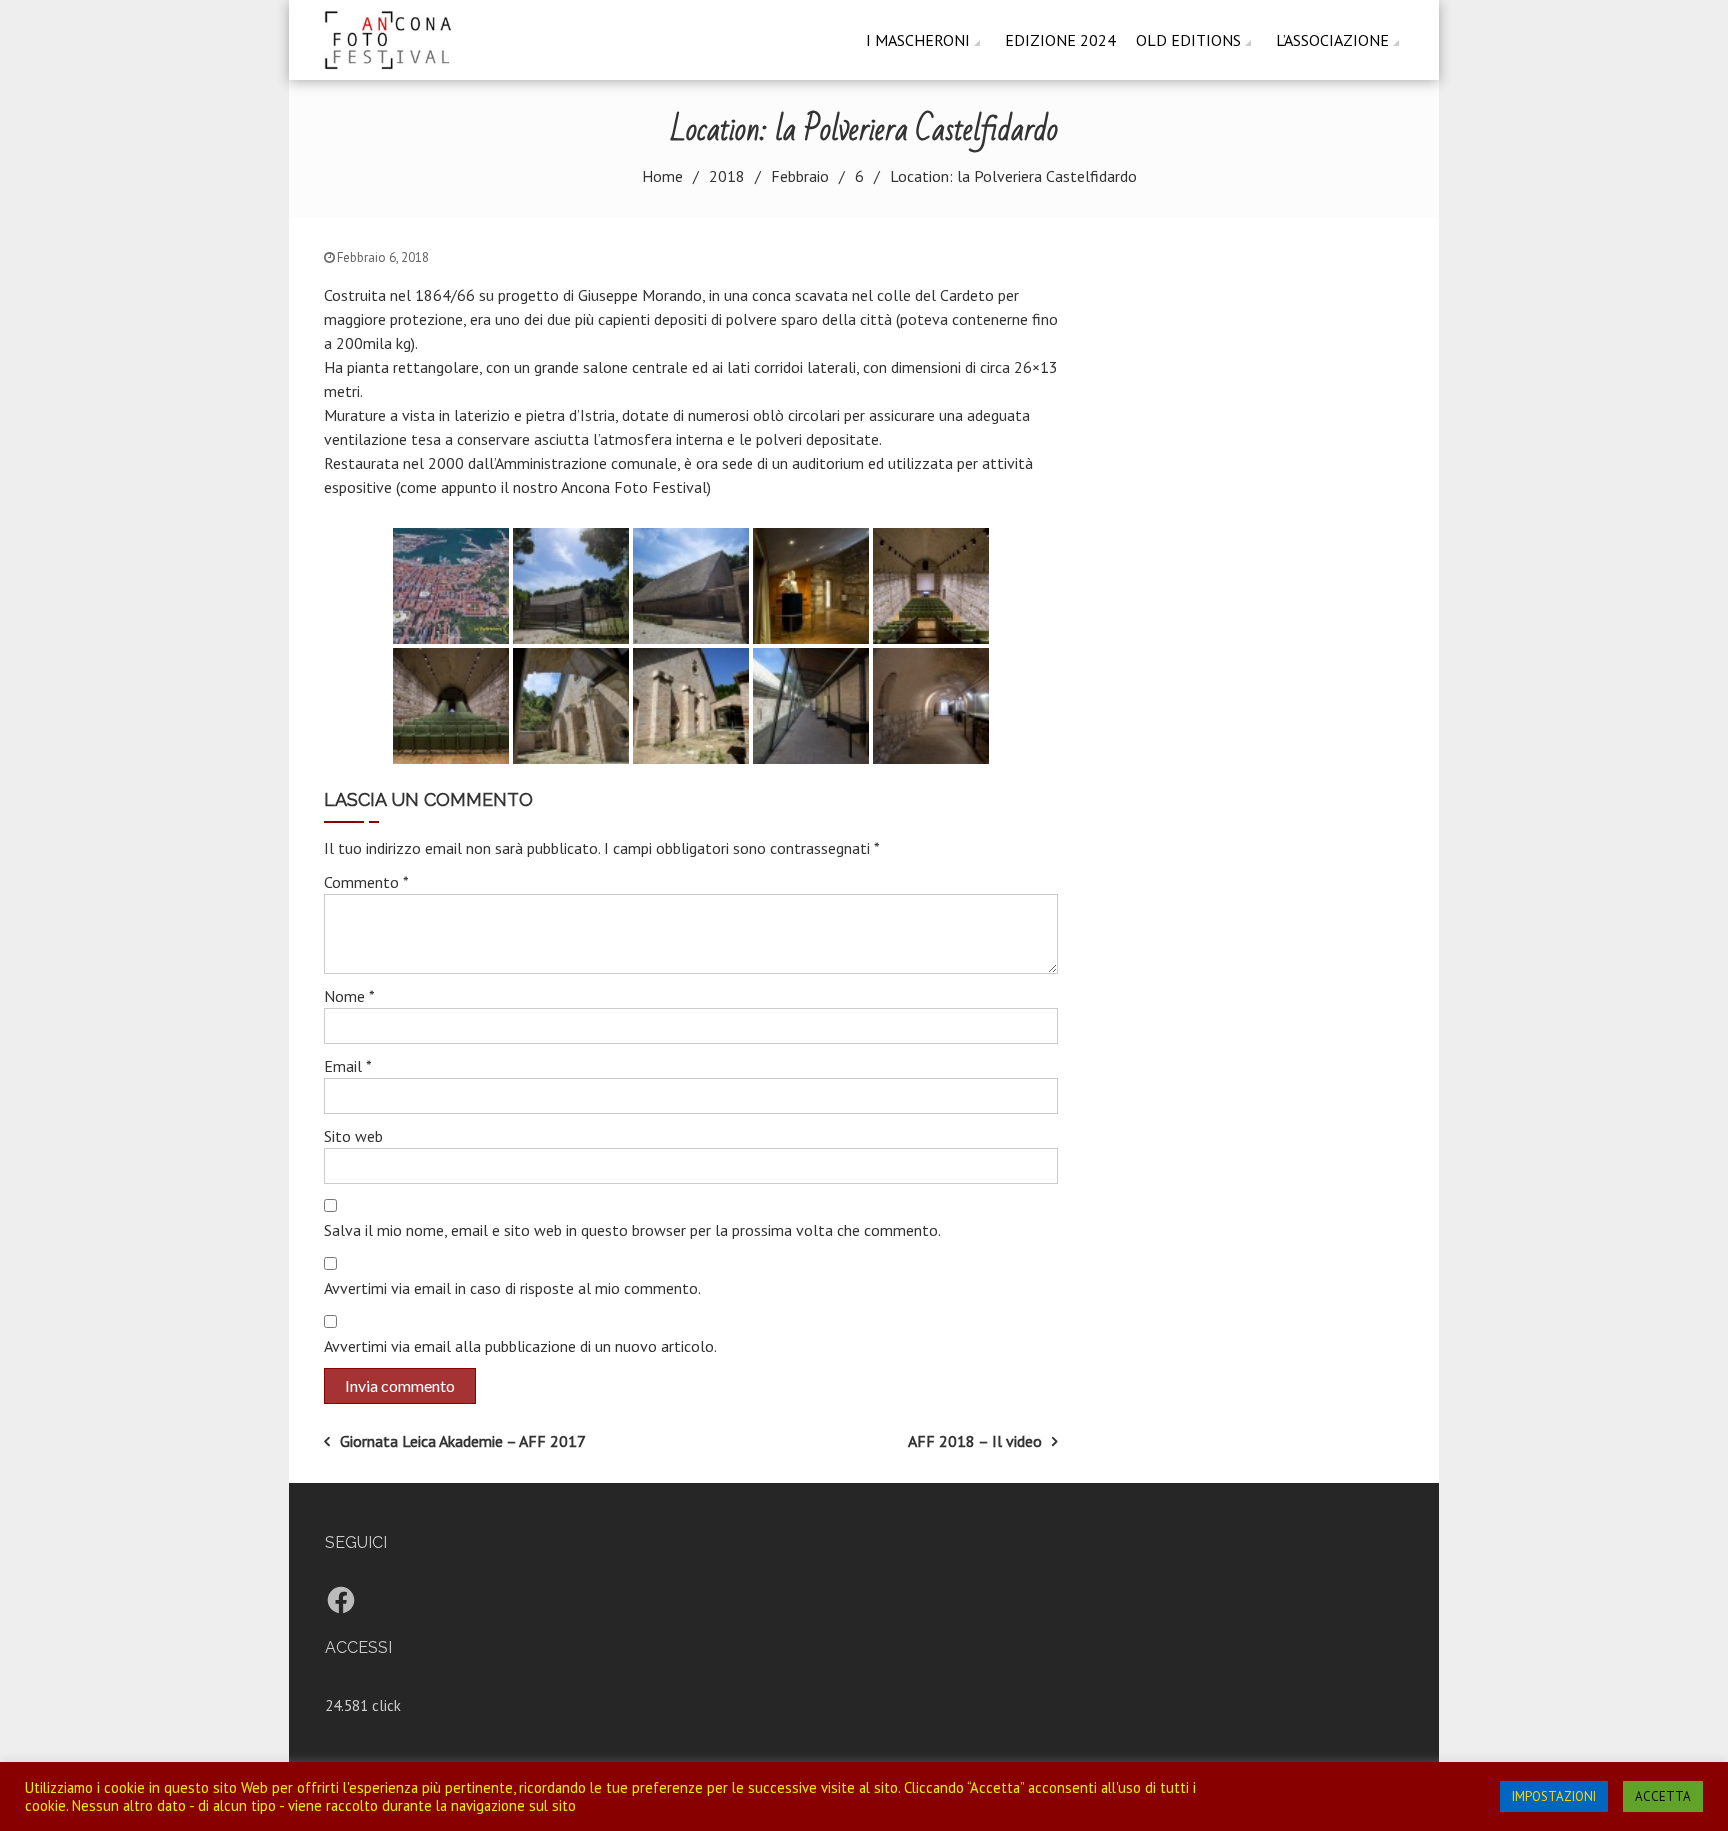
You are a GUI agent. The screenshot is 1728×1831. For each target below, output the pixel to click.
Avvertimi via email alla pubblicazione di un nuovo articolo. (520, 1346)
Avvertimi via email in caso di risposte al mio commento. (512, 1288)
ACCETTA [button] (1663, 1796)
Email (348, 1066)
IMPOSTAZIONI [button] (1554, 1796)
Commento (366, 882)
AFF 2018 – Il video (975, 1441)
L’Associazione (1332, 40)
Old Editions (1188, 40)
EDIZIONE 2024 (1060, 40)
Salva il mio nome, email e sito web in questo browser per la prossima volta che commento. (632, 1230)
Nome (349, 996)
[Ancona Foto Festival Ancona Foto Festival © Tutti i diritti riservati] (395, 38)
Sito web (353, 1136)
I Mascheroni (918, 40)
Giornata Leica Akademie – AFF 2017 (463, 1441)
